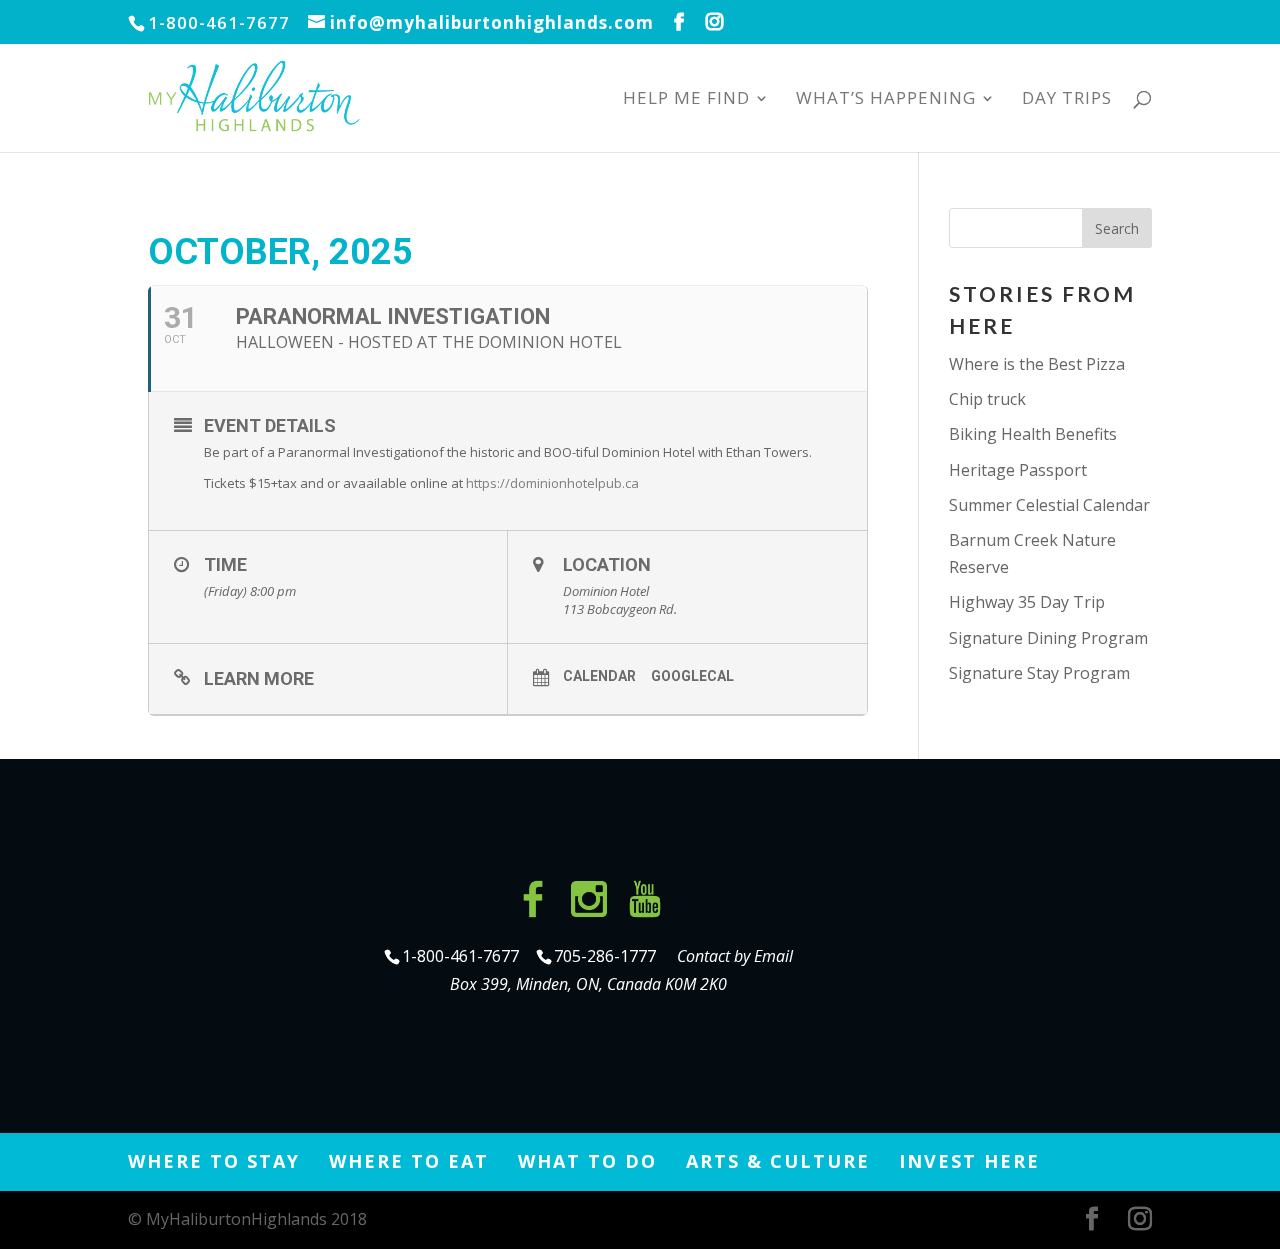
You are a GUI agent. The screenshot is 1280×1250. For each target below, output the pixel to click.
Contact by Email (735, 956)
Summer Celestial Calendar (1049, 505)
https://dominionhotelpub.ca (554, 483)
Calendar (599, 676)
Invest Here (969, 1161)
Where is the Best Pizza (1037, 364)
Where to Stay (214, 1161)
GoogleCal (692, 676)
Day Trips (1067, 100)
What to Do (587, 1161)
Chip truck (987, 399)
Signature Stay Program (1039, 673)
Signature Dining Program (1048, 638)
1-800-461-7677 (462, 956)
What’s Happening (886, 100)
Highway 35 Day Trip (1027, 602)
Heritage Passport (1018, 470)
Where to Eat (409, 1161)
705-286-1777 (609, 956)
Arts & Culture (778, 1161)
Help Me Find (686, 100)
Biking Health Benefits (1033, 434)
